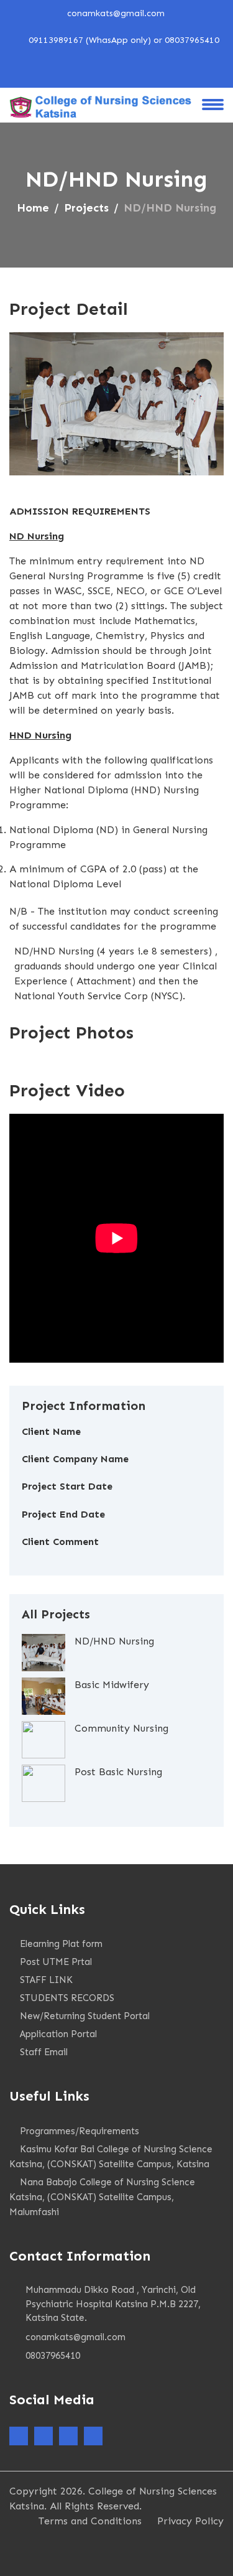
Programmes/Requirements (80, 2131)
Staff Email (44, 2052)
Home (33, 208)
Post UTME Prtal (56, 1962)
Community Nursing (121, 1728)
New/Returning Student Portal (85, 2016)
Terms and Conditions (90, 2521)
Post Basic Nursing (118, 1772)
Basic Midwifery (112, 1685)
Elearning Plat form (61, 1944)
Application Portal (58, 2034)
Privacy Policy (190, 2521)
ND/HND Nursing (114, 1641)
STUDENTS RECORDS (67, 1998)
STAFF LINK (46, 1980)
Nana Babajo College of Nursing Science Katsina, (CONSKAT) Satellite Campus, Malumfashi (102, 2197)
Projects (86, 208)
